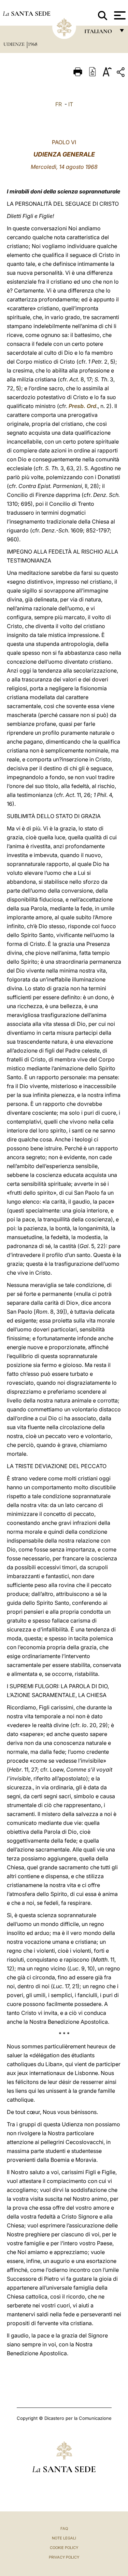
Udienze (15, 44)
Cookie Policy (64, 2548)
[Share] (122, 73)
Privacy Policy (64, 2557)
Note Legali (64, 2538)
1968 (33, 44)
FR (59, 104)
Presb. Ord (82, 406)
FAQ (64, 2528)
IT (71, 104)
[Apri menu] (119, 15)
